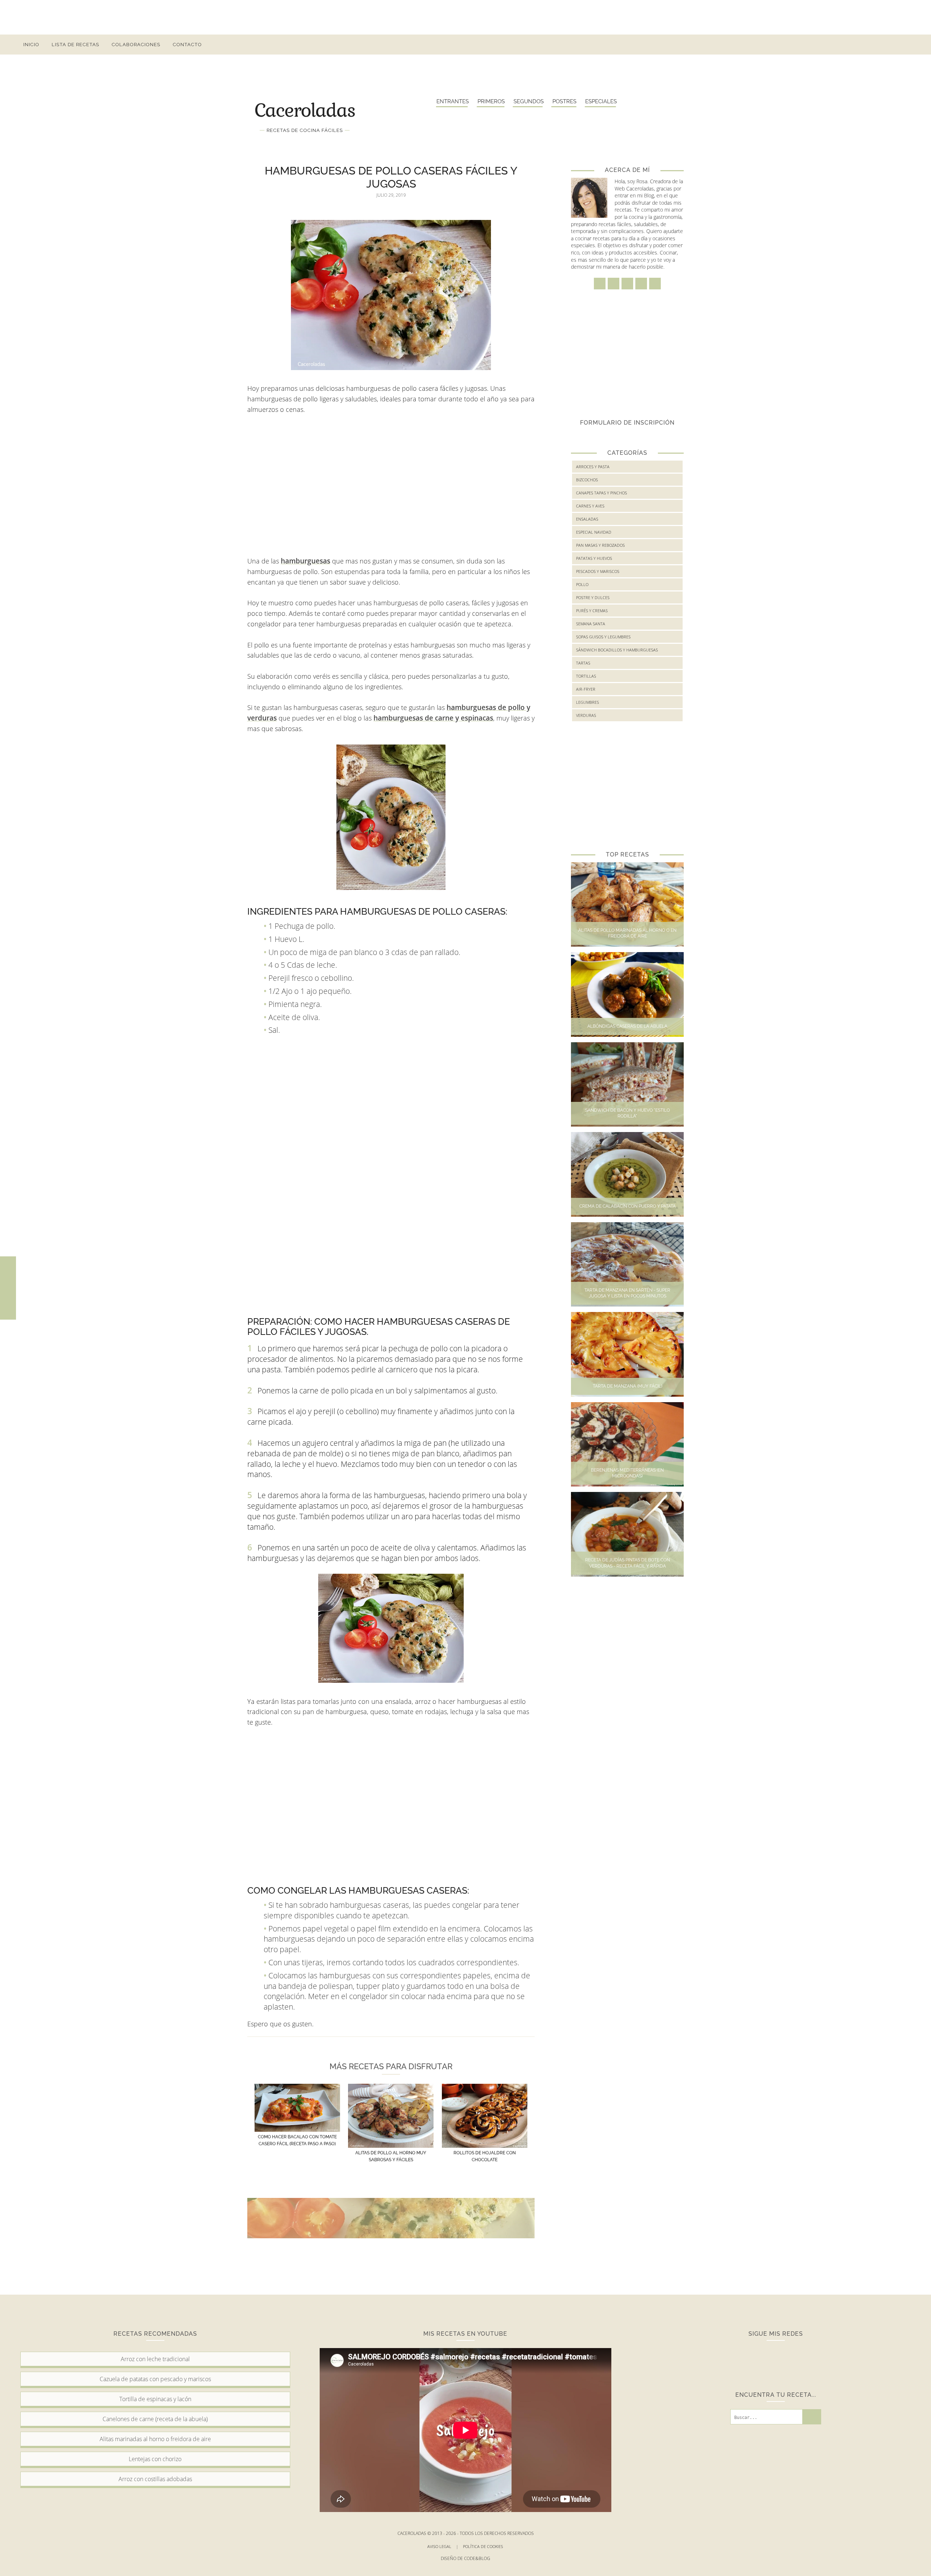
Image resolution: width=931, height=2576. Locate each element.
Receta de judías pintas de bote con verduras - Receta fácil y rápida (628, 1563)
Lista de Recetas (75, 45)
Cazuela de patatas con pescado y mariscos (155, 2379)
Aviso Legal (443, 2546)
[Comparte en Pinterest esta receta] (8, 1303)
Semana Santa (591, 624)
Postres (564, 101)
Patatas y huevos (594, 558)
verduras (586, 715)
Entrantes (453, 101)
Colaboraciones (136, 45)
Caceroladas (305, 109)
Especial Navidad (594, 532)
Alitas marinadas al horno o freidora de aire (155, 2439)
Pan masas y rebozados (600, 545)
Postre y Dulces (593, 597)
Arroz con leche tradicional (155, 2359)
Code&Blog (477, 2558)
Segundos (529, 101)
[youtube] (892, 45)
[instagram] (853, 45)
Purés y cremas (592, 611)
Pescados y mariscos (598, 571)
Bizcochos (587, 480)
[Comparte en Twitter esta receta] (8, 1288)
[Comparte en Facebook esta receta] (8, 1273)
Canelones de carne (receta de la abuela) (155, 2419)
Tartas (583, 663)
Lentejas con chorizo (155, 2459)
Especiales (601, 101)
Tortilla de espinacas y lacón (155, 2399)
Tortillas (586, 676)
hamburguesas (305, 561)
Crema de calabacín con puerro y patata (628, 1206)
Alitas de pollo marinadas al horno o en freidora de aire (627, 933)
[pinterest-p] (879, 45)
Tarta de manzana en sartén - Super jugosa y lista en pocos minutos (627, 1293)
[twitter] (866, 45)
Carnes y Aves (590, 506)
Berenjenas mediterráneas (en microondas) (627, 1473)
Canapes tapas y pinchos (602, 493)
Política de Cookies (484, 2546)
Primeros (491, 101)
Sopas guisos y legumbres (603, 637)
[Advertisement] (465, 16)
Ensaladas (587, 519)
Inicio (31, 45)
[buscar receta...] (905, 45)
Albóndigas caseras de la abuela (627, 1026)
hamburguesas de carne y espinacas (433, 718)
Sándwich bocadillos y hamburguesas (617, 650)
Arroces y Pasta (593, 467)
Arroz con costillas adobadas (155, 2479)
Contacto (187, 45)
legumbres (588, 702)
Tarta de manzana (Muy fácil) (628, 1386)
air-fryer (586, 689)
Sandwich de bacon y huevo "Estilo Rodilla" (628, 1113)
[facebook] (840, 45)
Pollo (582, 584)
